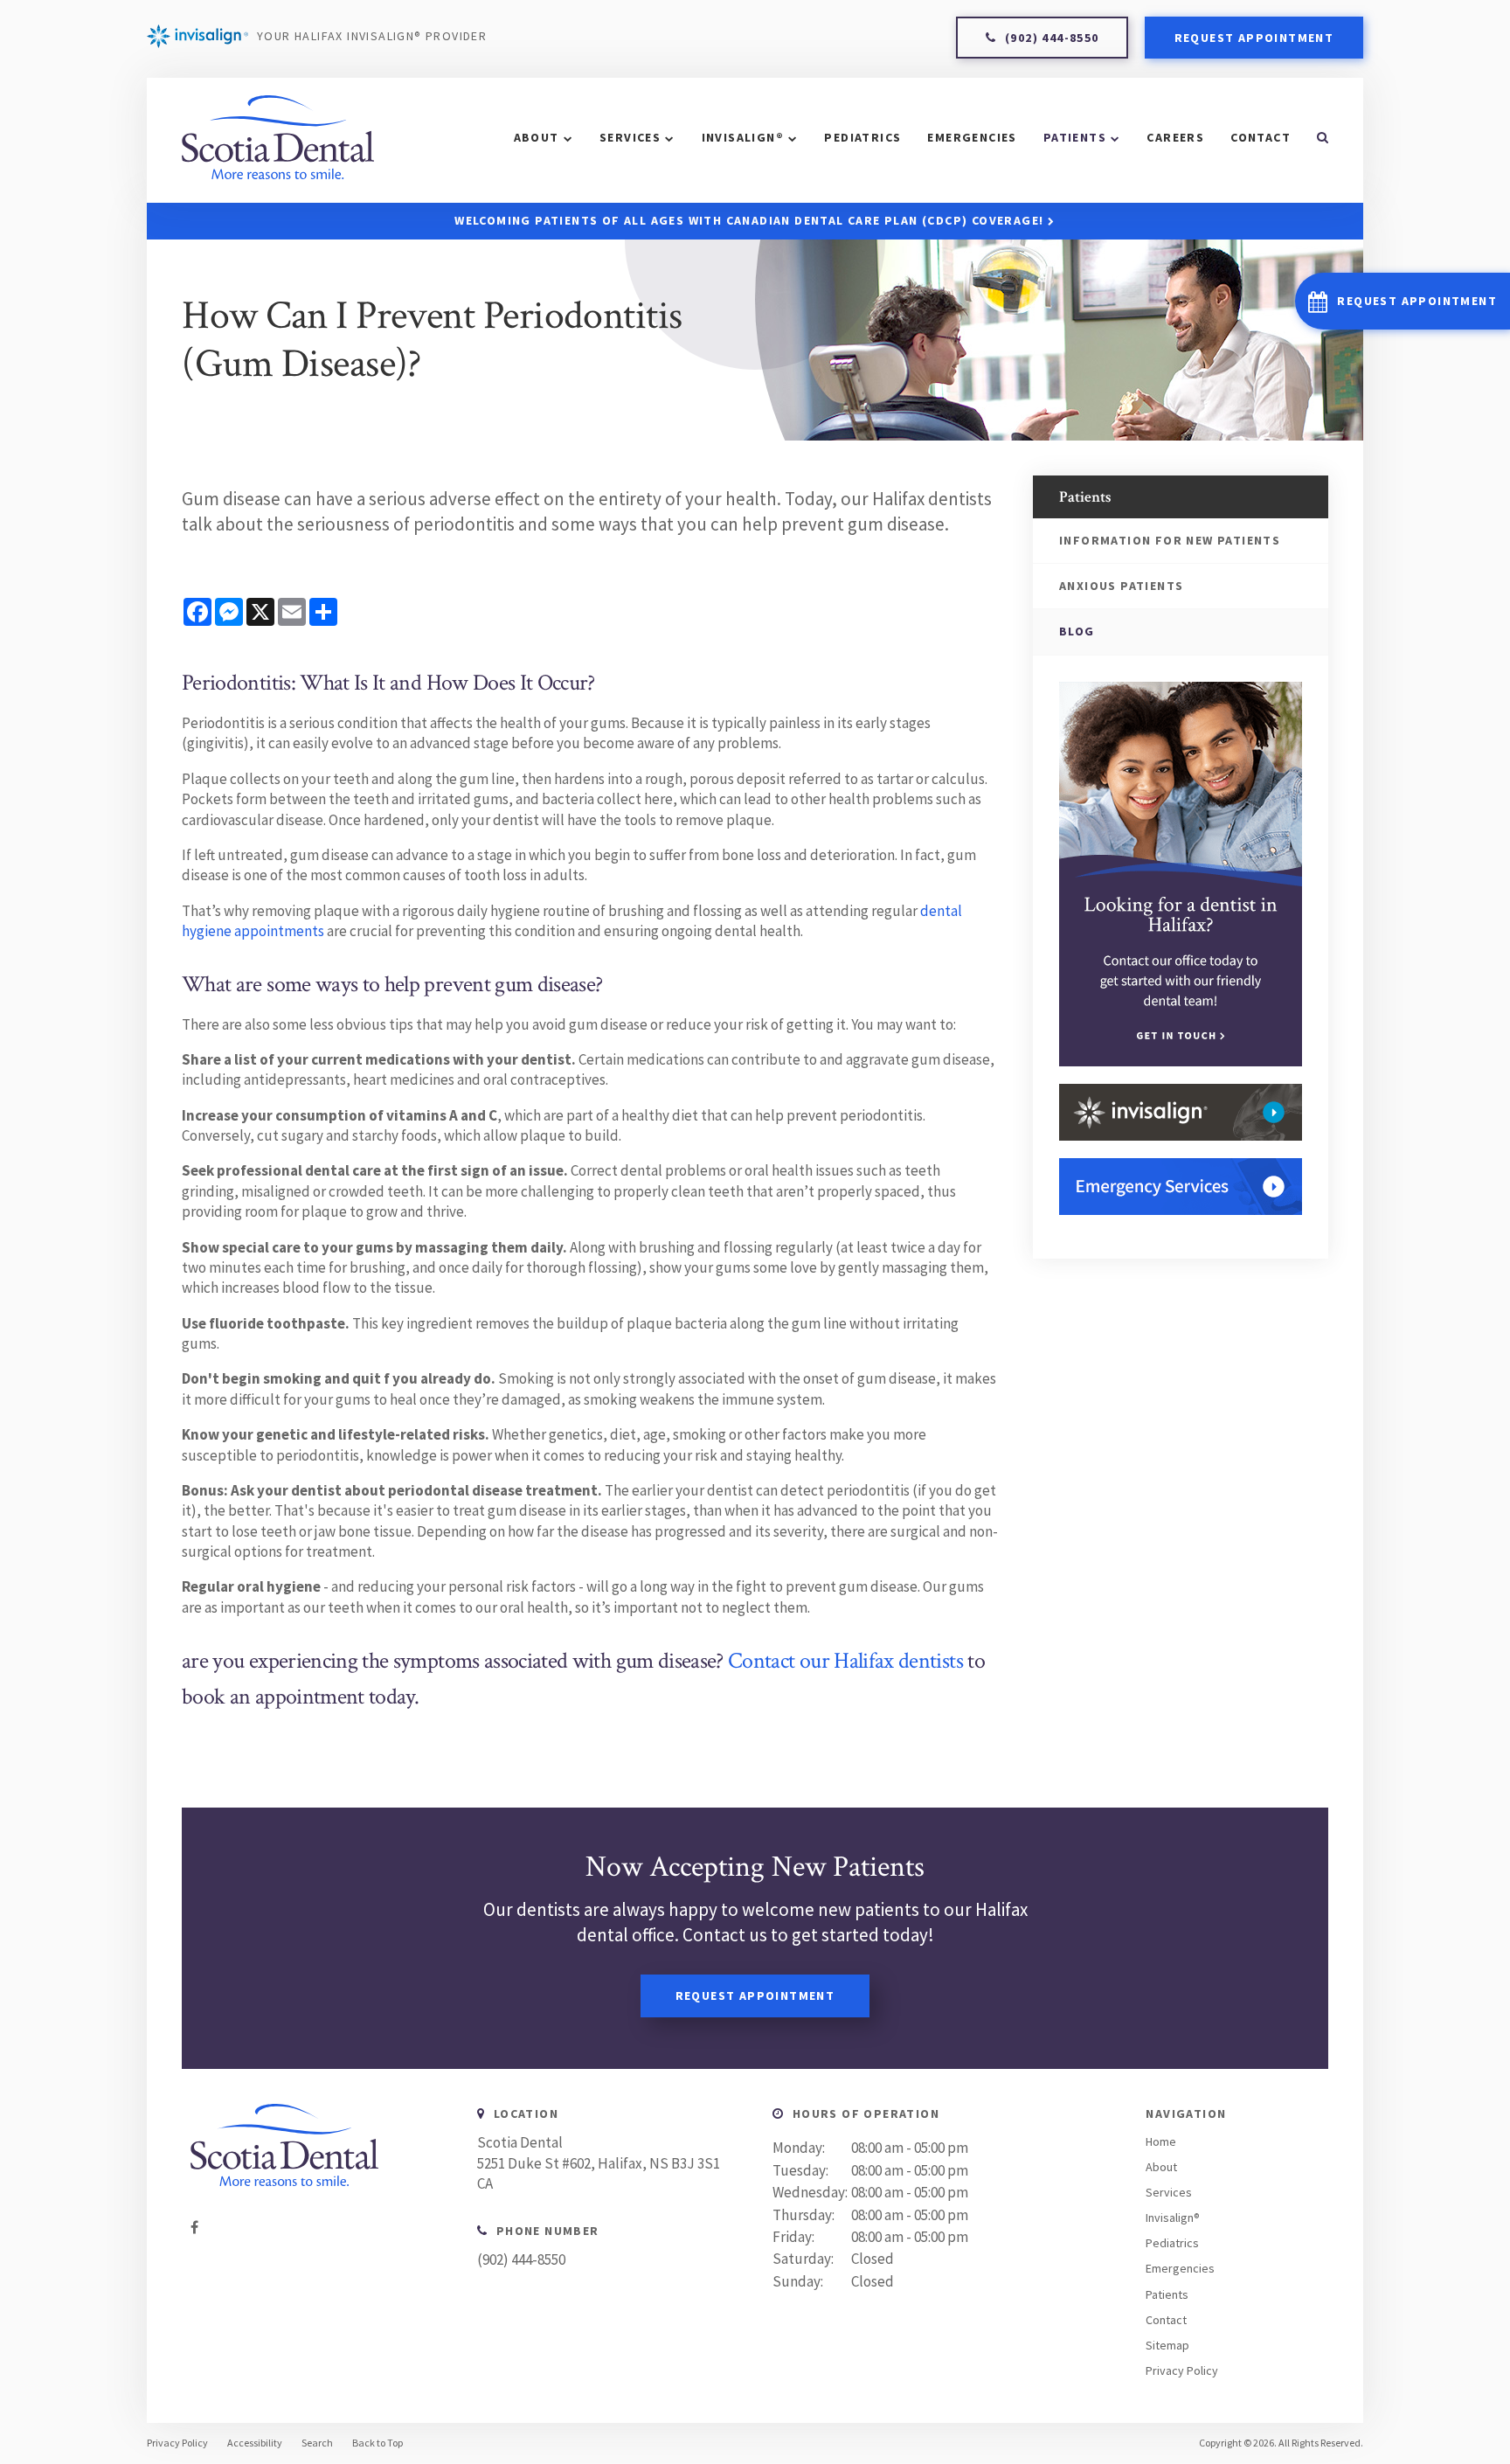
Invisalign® (743, 137)
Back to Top (377, 2443)
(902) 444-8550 (521, 2259)
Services (630, 137)
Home (1161, 2141)
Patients (1075, 137)
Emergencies (972, 137)
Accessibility (255, 2443)
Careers (1175, 137)
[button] (1403, 301)
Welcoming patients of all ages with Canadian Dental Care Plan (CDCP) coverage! (749, 220)
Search (317, 2443)
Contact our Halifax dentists (845, 1661)
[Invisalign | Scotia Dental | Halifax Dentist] (1181, 1112)
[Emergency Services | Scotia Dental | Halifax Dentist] (1181, 1187)
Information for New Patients (1170, 540)
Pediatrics (862, 137)
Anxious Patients (1121, 586)
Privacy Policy (1182, 2370)
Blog (1077, 631)
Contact (1261, 137)
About (537, 137)
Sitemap (1167, 2345)
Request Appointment (1254, 38)
